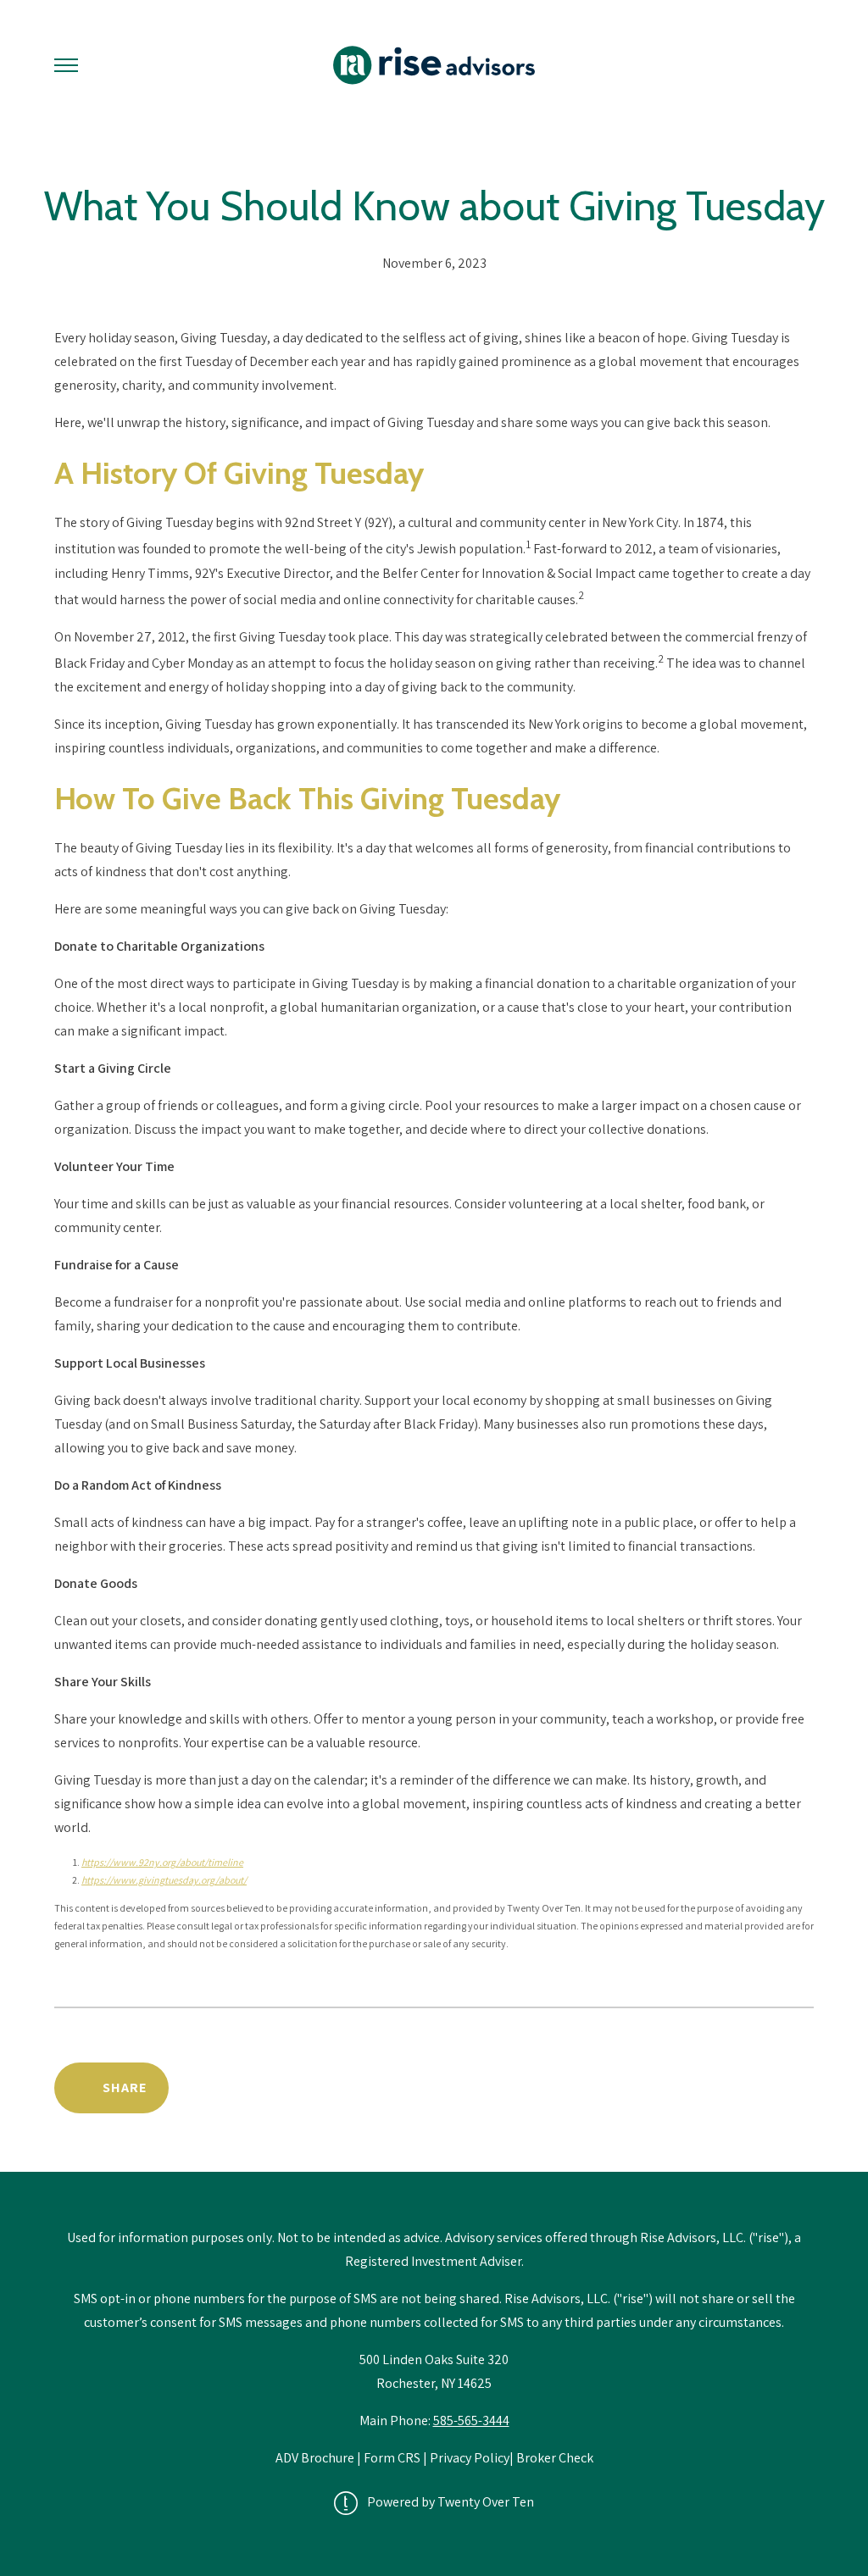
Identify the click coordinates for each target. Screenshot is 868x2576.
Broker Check (555, 2458)
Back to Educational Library (683, 2087)
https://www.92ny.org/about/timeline (162, 1862)
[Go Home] (434, 65)
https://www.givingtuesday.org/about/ (164, 1880)
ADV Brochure (316, 2458)
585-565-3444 (471, 2421)
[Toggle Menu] (66, 65)
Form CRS (392, 2458)
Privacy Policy (470, 2458)
